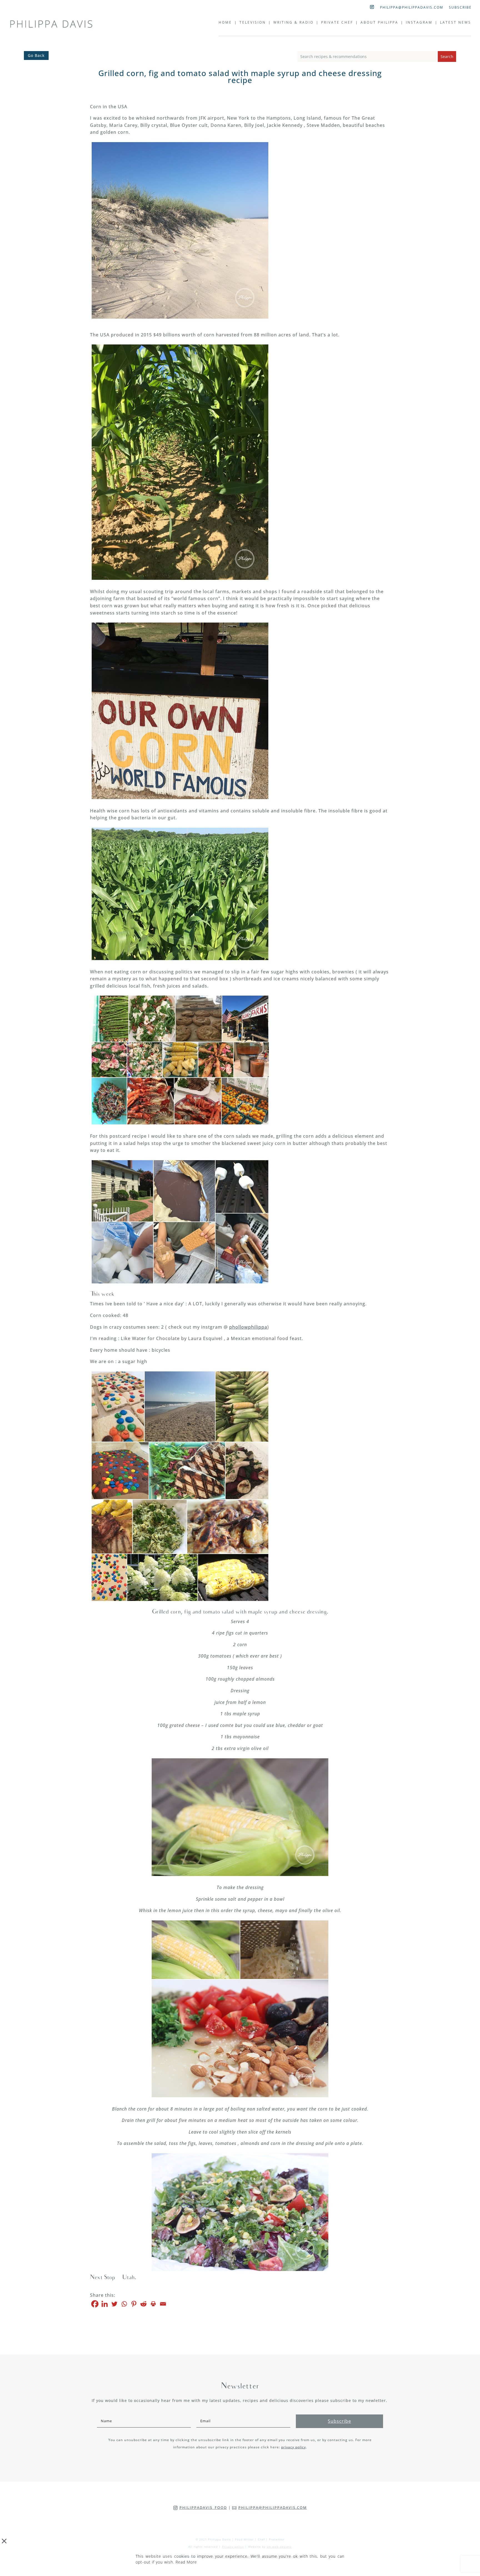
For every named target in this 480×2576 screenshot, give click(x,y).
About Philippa (379, 23)
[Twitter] (114, 2304)
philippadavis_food (203, 2507)
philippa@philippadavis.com (412, 8)
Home (225, 23)
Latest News (456, 23)
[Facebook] (95, 2304)
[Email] (163, 2304)
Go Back (36, 55)
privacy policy (293, 2447)
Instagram (419, 23)
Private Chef (337, 23)
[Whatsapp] (124, 2304)
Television (253, 23)
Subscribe (460, 8)
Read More (186, 2562)
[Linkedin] (105, 2304)
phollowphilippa (248, 1327)
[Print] (153, 2304)
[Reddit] (143, 2304)
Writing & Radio (293, 23)
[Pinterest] (134, 2304)
